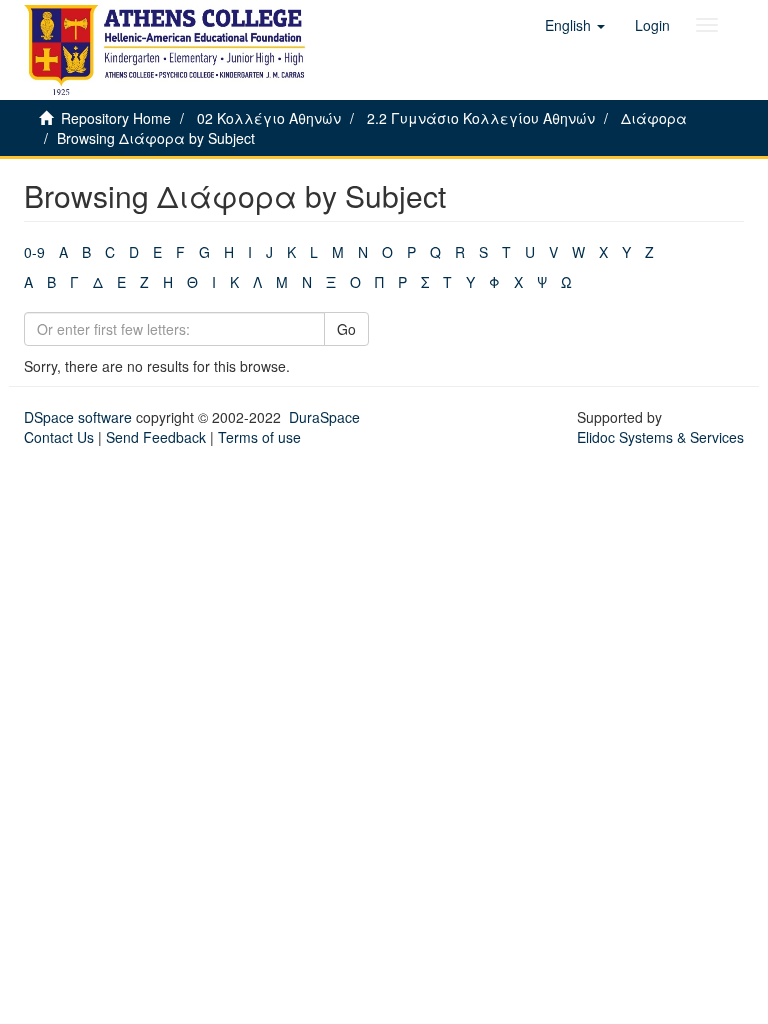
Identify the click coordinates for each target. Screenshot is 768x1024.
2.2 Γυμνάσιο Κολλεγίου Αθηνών (481, 118)
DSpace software (78, 417)
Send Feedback (156, 437)
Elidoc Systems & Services (660, 437)
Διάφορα (654, 118)
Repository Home (116, 118)
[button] (575, 25)
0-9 (34, 252)
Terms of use (259, 437)
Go (346, 329)
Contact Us (59, 437)
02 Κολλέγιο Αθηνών (269, 118)
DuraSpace (324, 417)
